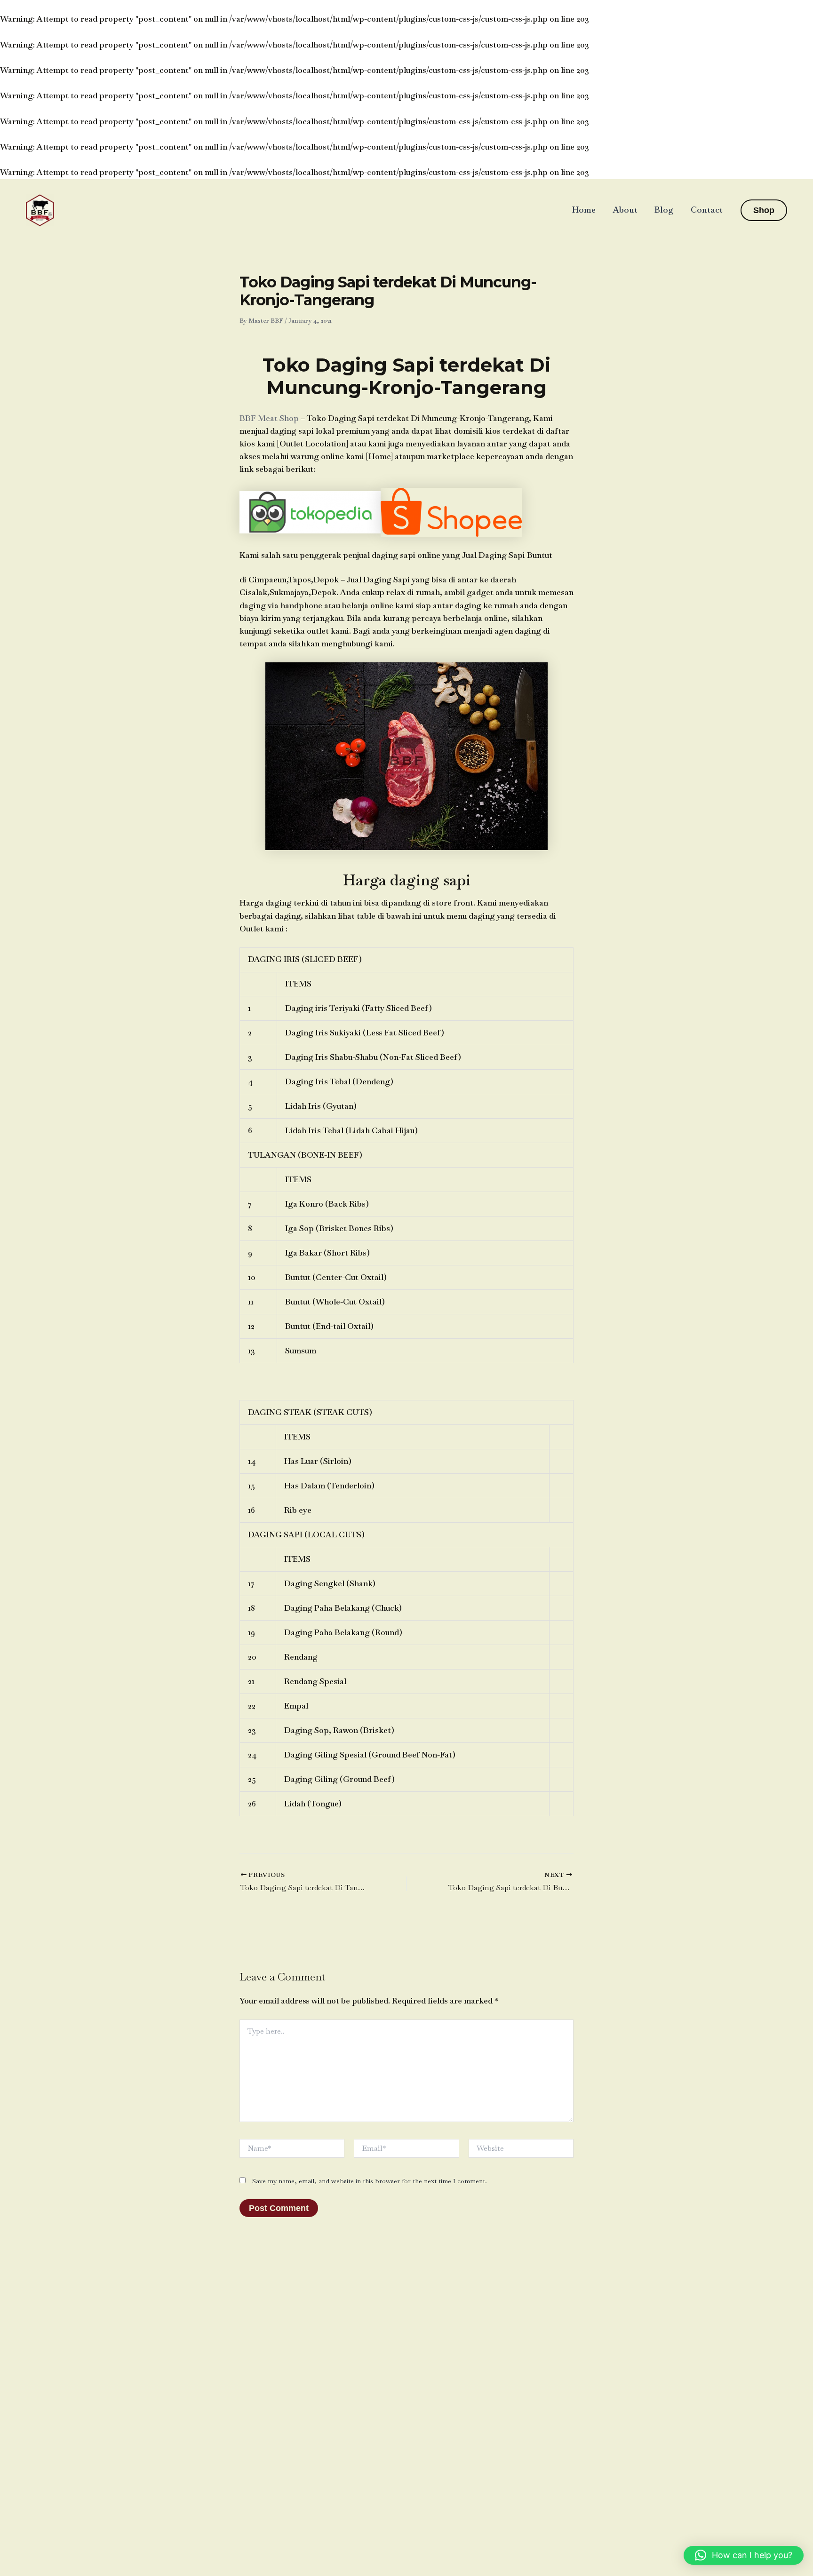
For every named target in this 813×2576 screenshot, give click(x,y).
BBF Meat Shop (269, 418)
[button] (764, 210)
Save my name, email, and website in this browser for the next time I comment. (370, 2181)
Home (584, 210)
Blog (664, 210)
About (625, 210)
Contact (707, 210)
